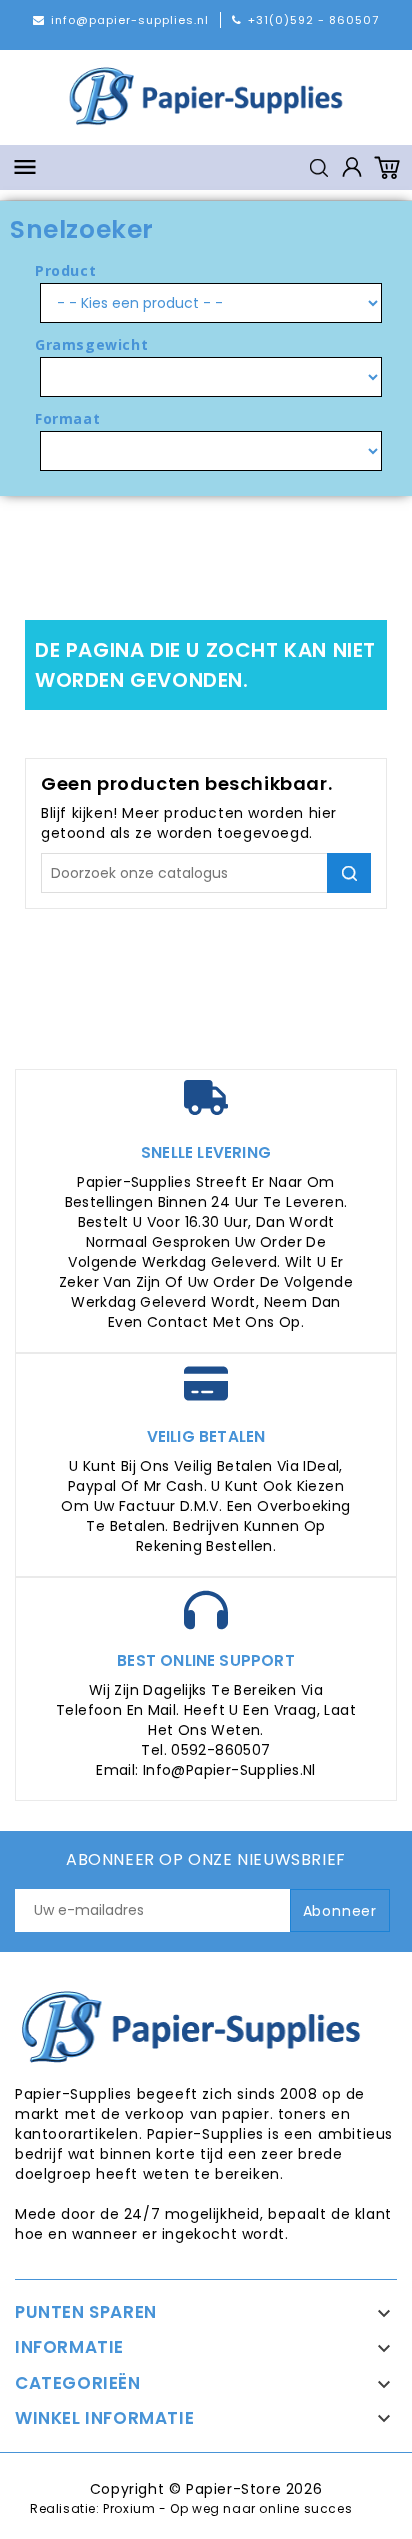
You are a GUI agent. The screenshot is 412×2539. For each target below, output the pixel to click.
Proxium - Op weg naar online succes (227, 2508)
